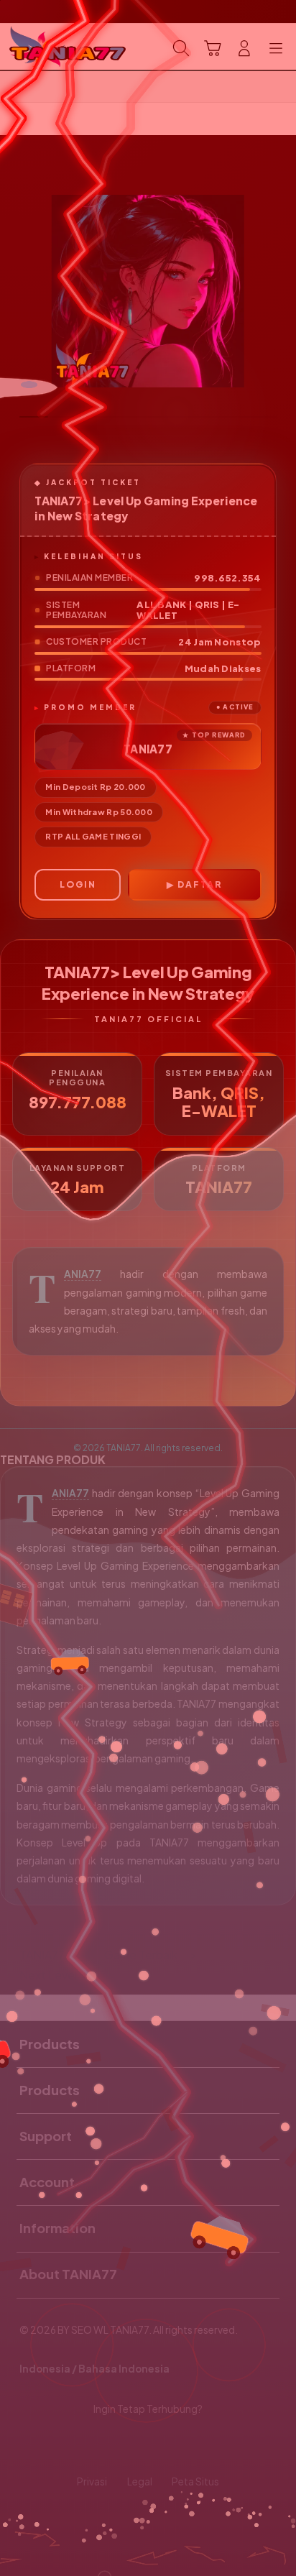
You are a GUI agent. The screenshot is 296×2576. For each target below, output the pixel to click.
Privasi (92, 2481)
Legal (140, 2481)
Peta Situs (195, 2481)
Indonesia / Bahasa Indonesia (94, 2369)
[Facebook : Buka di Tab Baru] (99, 2446)
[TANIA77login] (44, 47)
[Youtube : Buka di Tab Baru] (197, 2446)
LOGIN (78, 884)
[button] (213, 48)
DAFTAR (200, 884)
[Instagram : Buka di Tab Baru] (164, 2446)
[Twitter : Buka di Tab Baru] (131, 2446)
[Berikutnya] (279, 291)
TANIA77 (83, 1274)
